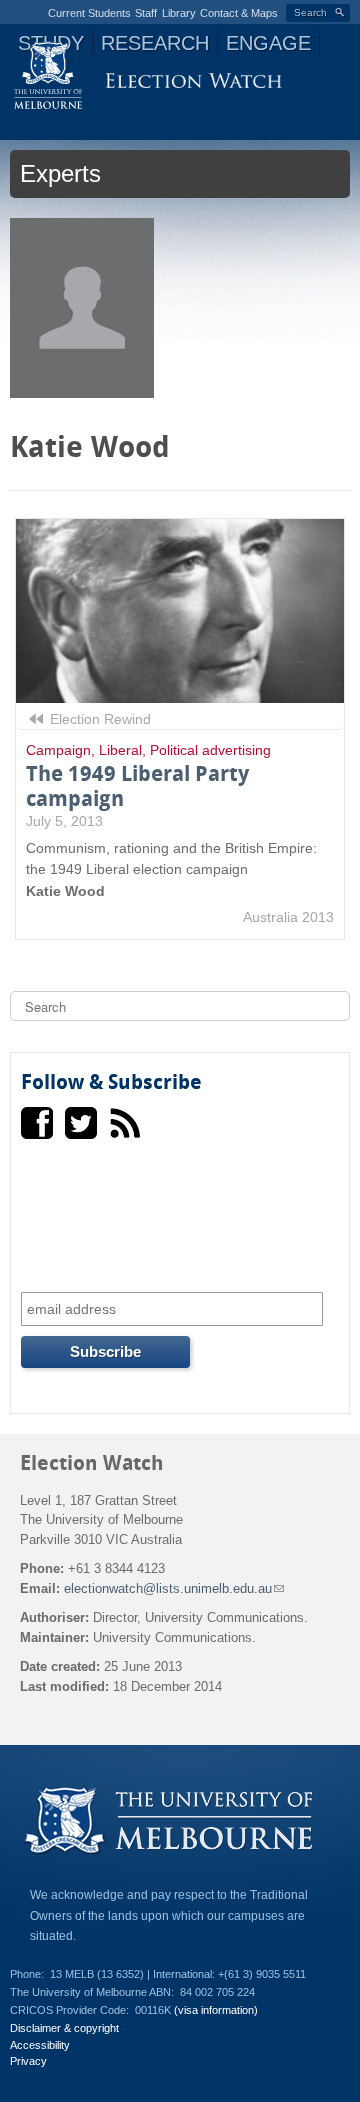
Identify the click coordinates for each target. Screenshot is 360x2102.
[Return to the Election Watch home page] (193, 83)
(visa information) (216, 2010)
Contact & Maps (239, 13)
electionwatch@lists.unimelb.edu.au (173, 1588)
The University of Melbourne (48, 75)
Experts (60, 173)
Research (155, 43)
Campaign (58, 750)
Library (179, 13)
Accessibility (40, 2045)
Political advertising (210, 750)
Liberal (120, 750)
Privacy (28, 2061)
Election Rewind (98, 719)
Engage (268, 43)
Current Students (89, 13)
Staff (146, 13)
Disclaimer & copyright (64, 2028)
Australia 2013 (288, 917)
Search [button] (310, 12)
